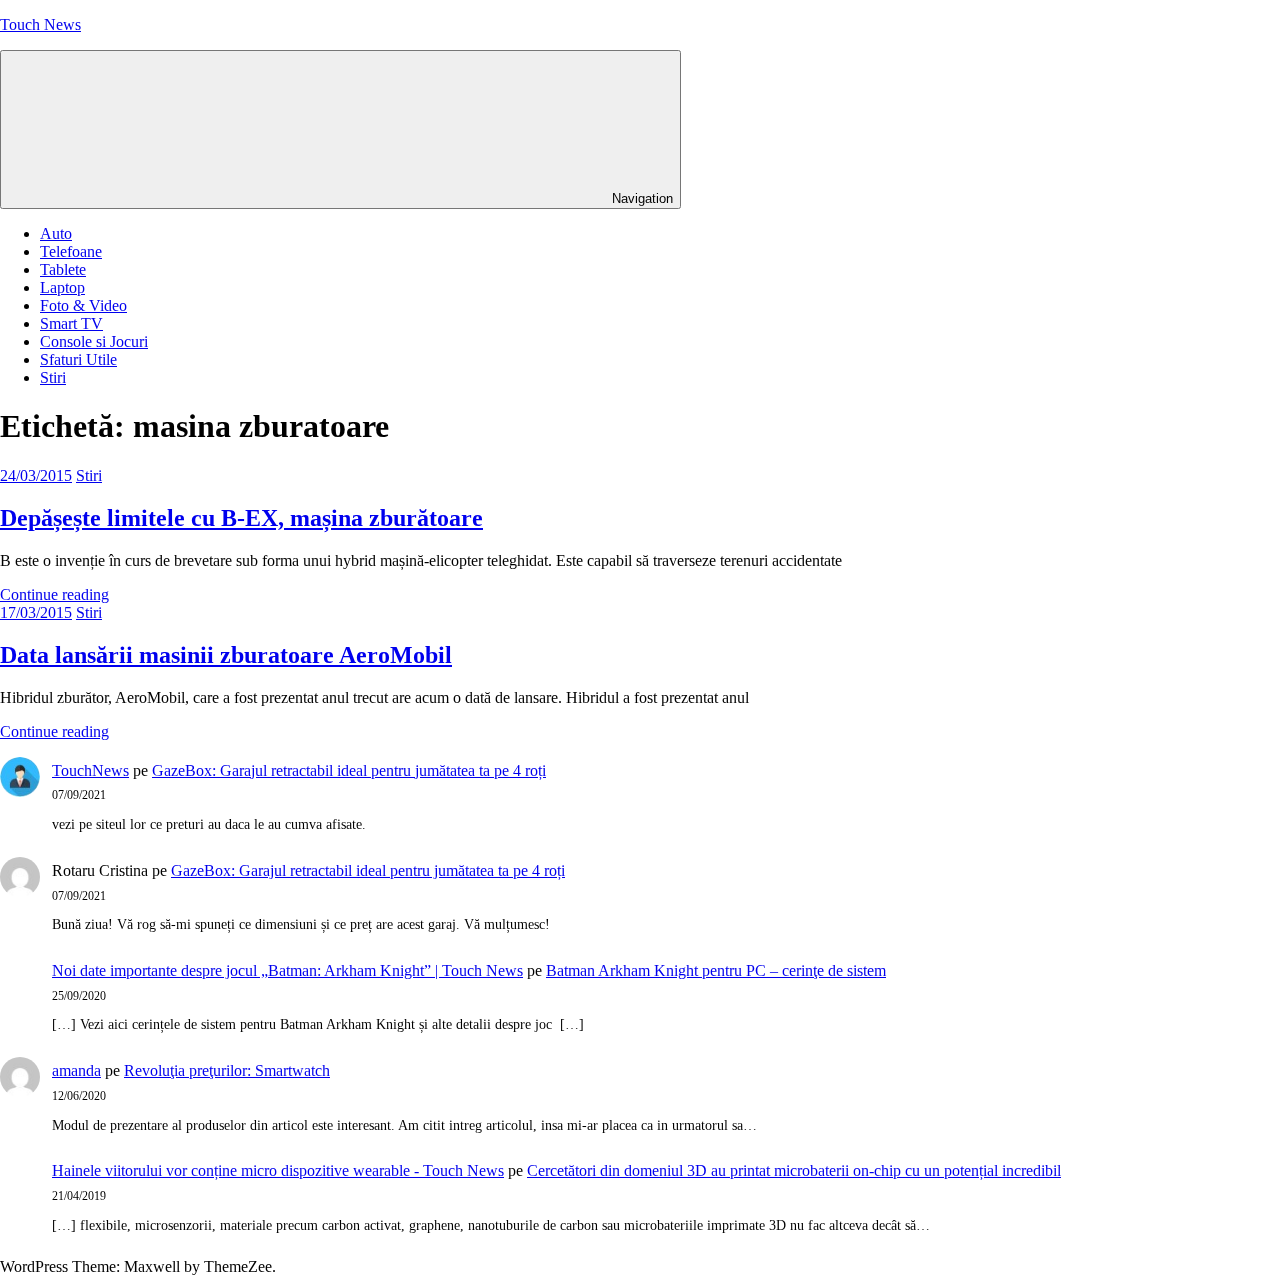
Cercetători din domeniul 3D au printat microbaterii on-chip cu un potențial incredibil (794, 1170)
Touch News (40, 24)
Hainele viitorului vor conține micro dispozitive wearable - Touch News (278, 1170)
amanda (76, 1070)
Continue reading (54, 594)
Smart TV (71, 323)
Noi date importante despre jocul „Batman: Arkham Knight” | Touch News (287, 970)
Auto (56, 233)
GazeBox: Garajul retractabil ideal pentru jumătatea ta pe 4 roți (349, 770)
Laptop (62, 287)
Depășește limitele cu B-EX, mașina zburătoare (241, 518)
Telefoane (71, 251)
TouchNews (90, 770)
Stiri (53, 377)
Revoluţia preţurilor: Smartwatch (227, 1070)
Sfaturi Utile (78, 359)
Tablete (63, 269)
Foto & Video (83, 305)
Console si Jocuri (94, 341)
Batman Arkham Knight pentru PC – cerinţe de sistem (716, 970)
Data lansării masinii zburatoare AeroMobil (226, 655)
